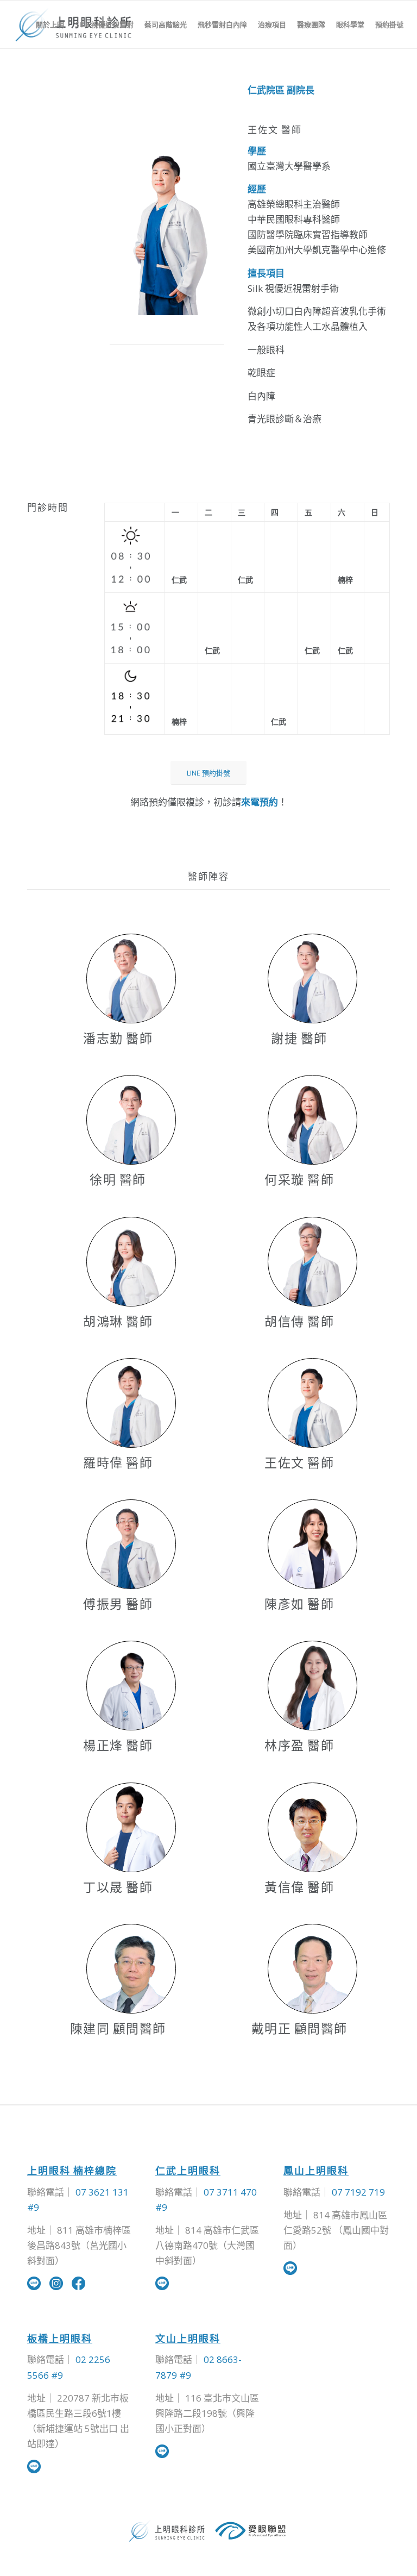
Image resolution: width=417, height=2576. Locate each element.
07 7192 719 (358, 2192)
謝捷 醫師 (299, 1038)
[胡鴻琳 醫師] (131, 1262)
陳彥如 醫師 (299, 1604)
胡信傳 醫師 (299, 1321)
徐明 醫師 (118, 1179)
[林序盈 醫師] (312, 1686)
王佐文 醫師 (299, 1462)
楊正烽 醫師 (118, 1745)
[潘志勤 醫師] (131, 978)
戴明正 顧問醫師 (299, 2028)
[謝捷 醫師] (312, 978)
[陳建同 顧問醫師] (131, 1969)
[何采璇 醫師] (312, 1120)
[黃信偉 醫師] (312, 1827)
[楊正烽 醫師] (131, 1686)
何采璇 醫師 (299, 1179)
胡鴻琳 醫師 (118, 1321)
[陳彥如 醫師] (312, 1544)
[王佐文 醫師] (312, 1403)
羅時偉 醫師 (118, 1462)
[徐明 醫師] (131, 1120)
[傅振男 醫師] (131, 1544)
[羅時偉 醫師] (131, 1403)
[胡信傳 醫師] (312, 1262)
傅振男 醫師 (118, 1604)
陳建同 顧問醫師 (118, 2028)
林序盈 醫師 (299, 1745)
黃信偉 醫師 (299, 1887)
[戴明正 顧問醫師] (312, 1969)
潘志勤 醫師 (118, 1038)
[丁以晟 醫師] (131, 1827)
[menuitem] (50, 24)
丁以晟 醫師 (118, 1887)
